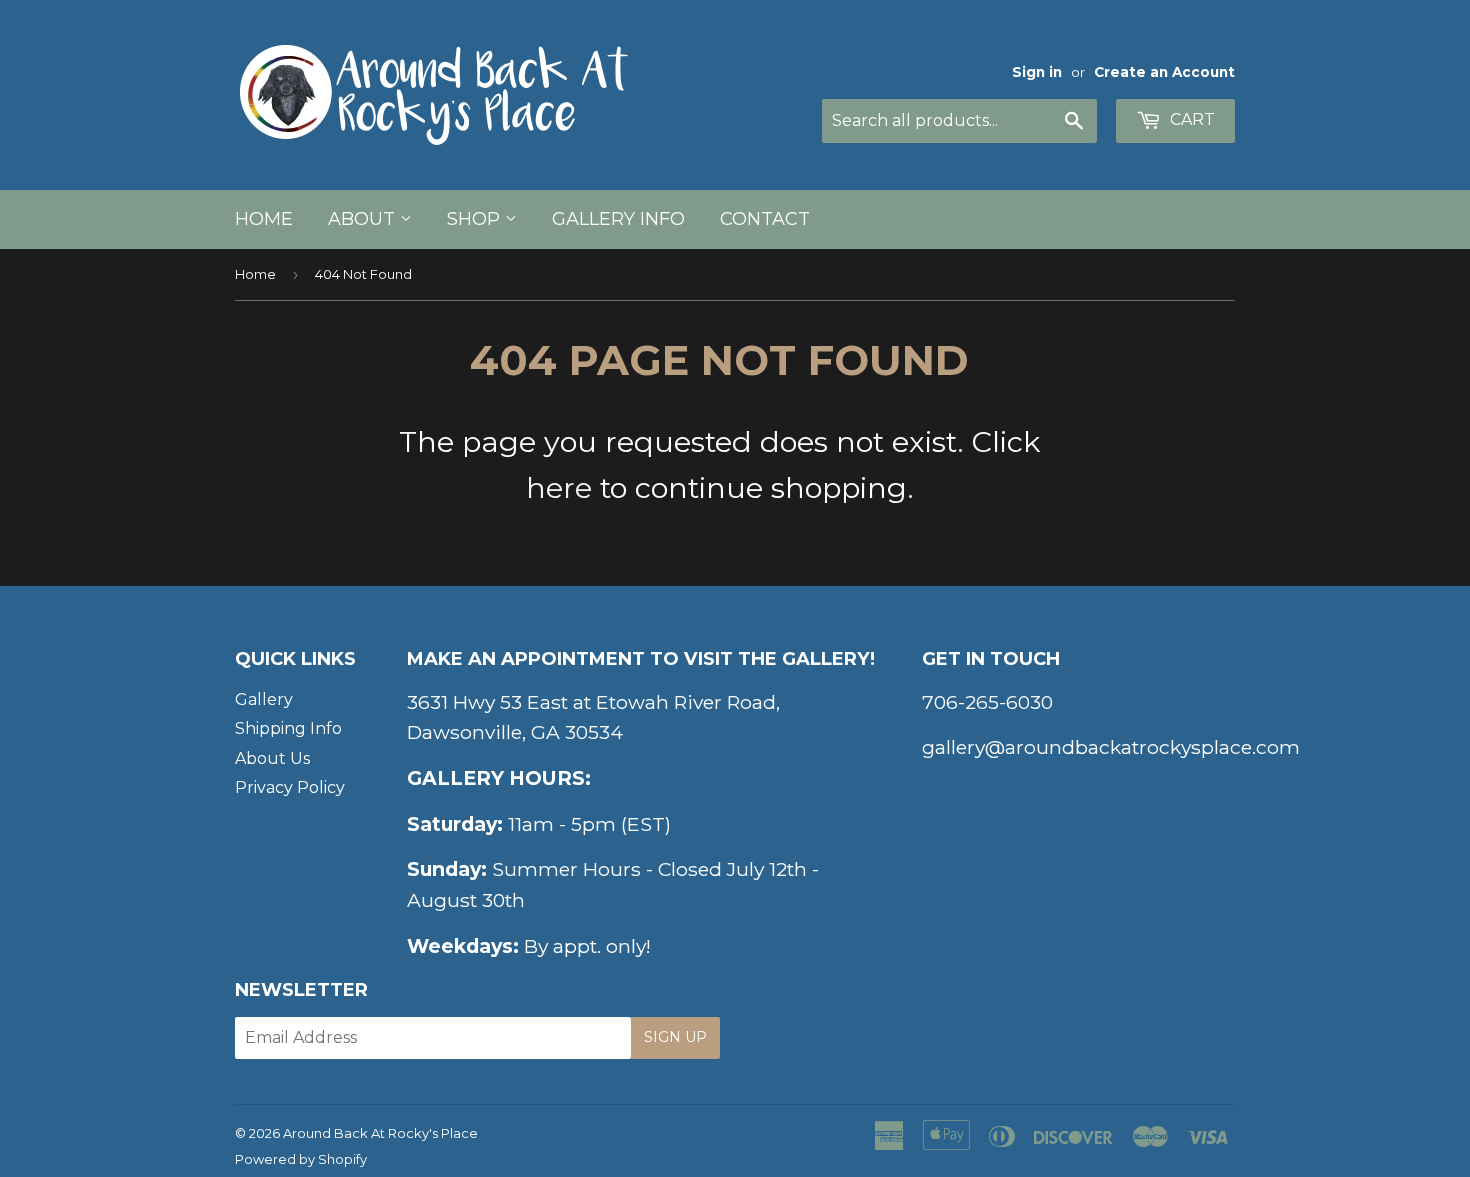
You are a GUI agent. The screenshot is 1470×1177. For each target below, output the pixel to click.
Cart (1190, 119)
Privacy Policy (290, 787)
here (559, 487)
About (364, 219)
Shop (476, 219)
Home (264, 219)
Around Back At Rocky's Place (380, 1133)
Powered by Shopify (301, 1159)
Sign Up (675, 1037)
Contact (765, 219)
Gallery (264, 699)
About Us (272, 758)
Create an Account (1164, 72)
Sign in (1037, 72)
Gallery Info (618, 219)
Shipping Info (288, 728)
